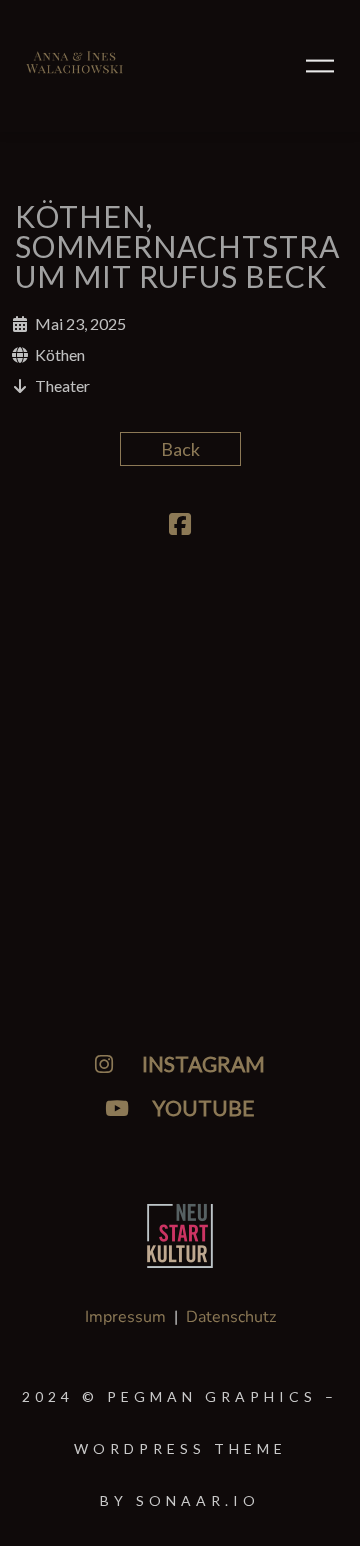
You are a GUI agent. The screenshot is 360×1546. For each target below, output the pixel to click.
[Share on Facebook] (180, 526)
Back (180, 449)
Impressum (125, 1317)
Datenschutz (231, 1317)
